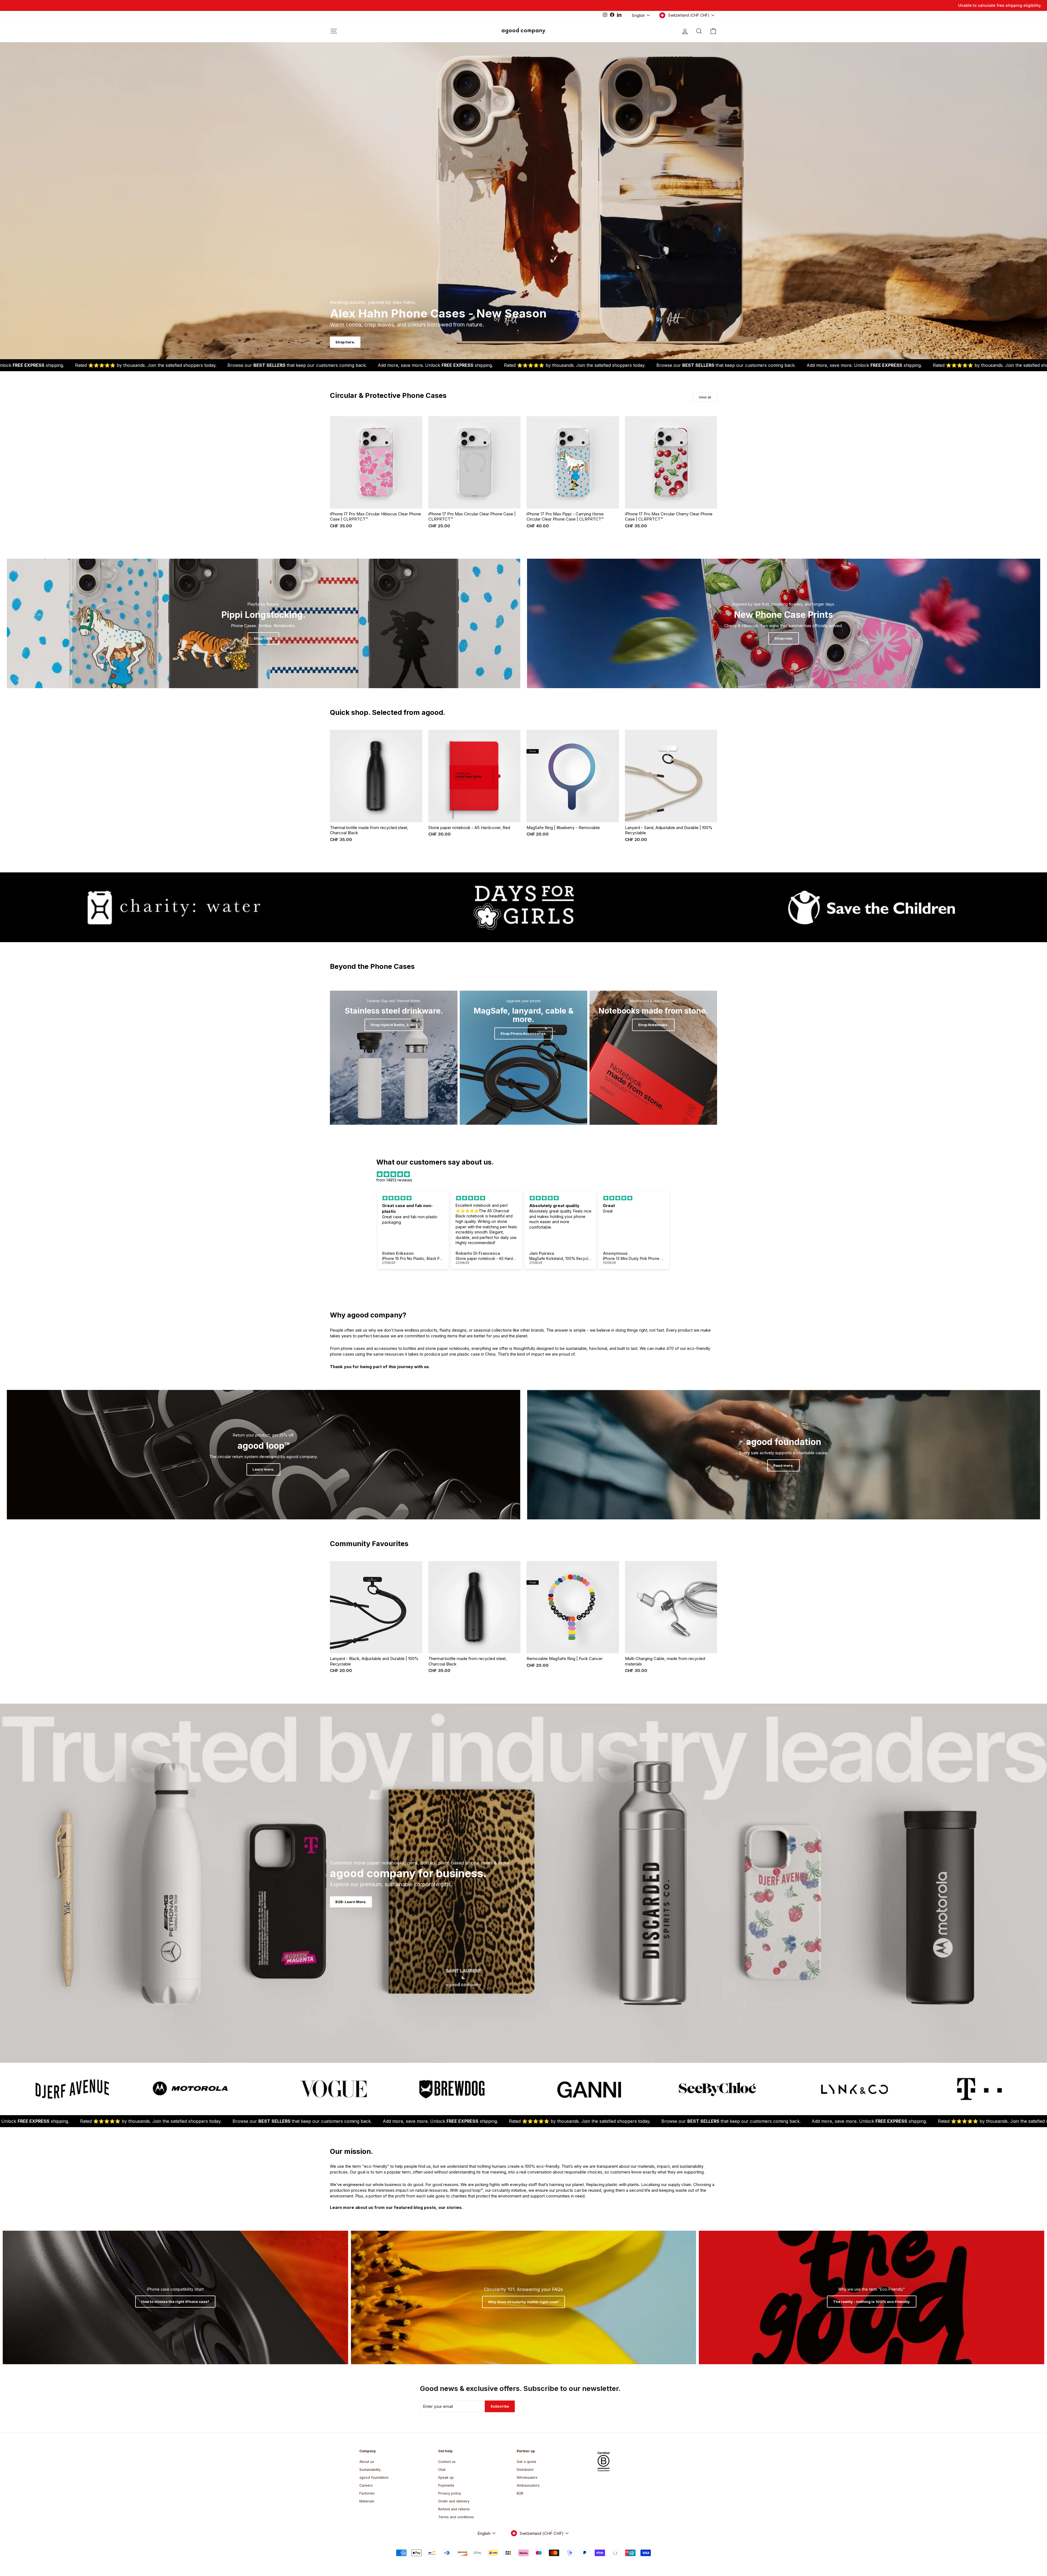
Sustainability (370, 2470)
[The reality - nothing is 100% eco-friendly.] (872, 2297)
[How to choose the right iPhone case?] (175, 2297)
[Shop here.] (264, 623)
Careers (366, 2485)
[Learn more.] (264, 1455)
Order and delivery (454, 2501)
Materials (367, 2501)
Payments (446, 2485)
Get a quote (526, 2462)
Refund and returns (454, 2509)
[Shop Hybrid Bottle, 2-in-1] (394, 1058)
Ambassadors (528, 2485)
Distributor (525, 2470)
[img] (523, 1174)
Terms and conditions (456, 2517)
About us (367, 2462)
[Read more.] (784, 1455)
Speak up (446, 2477)
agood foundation (374, 2477)
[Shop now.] (784, 623)
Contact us (447, 2462)
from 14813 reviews (394, 1180)
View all (705, 397)
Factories (367, 2493)
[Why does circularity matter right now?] (524, 2297)
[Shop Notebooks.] (653, 1058)
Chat (442, 2470)
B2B (520, 2493)
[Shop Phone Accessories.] (523, 1058)
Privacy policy (450, 2493)
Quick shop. (376, 502)
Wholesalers (527, 2477)
